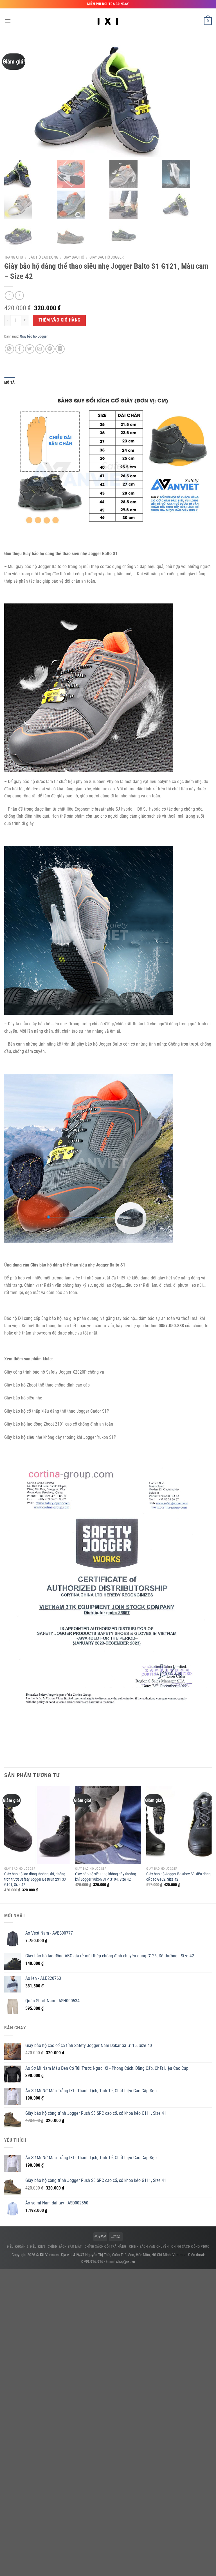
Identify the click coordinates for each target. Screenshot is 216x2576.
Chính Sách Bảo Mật (65, 2247)
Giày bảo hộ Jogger (106, 257)
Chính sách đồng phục (190, 2247)
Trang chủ (14, 257)
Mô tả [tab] (9, 382)
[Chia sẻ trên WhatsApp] (9, 349)
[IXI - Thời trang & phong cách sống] (108, 21)
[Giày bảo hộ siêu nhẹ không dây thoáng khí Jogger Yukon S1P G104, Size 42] (108, 1825)
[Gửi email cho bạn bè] (40, 349)
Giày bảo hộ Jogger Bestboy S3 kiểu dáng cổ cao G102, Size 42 (178, 1877)
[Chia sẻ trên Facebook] (20, 349)
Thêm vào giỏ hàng (59, 320)
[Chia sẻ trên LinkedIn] (60, 349)
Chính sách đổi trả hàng (105, 2247)
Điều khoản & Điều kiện (26, 2247)
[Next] (211, 1844)
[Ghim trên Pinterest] (50, 349)
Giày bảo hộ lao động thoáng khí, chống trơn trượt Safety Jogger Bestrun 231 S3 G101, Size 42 (35, 1879)
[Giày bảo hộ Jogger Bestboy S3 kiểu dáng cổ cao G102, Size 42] (179, 1825)
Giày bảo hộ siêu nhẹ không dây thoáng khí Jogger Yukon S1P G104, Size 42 (106, 1877)
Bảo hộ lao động (43, 257)
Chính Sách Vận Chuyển (149, 2247)
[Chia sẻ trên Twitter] (30, 349)
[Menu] (8, 21)
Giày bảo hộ (74, 257)
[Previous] (4, 1844)
